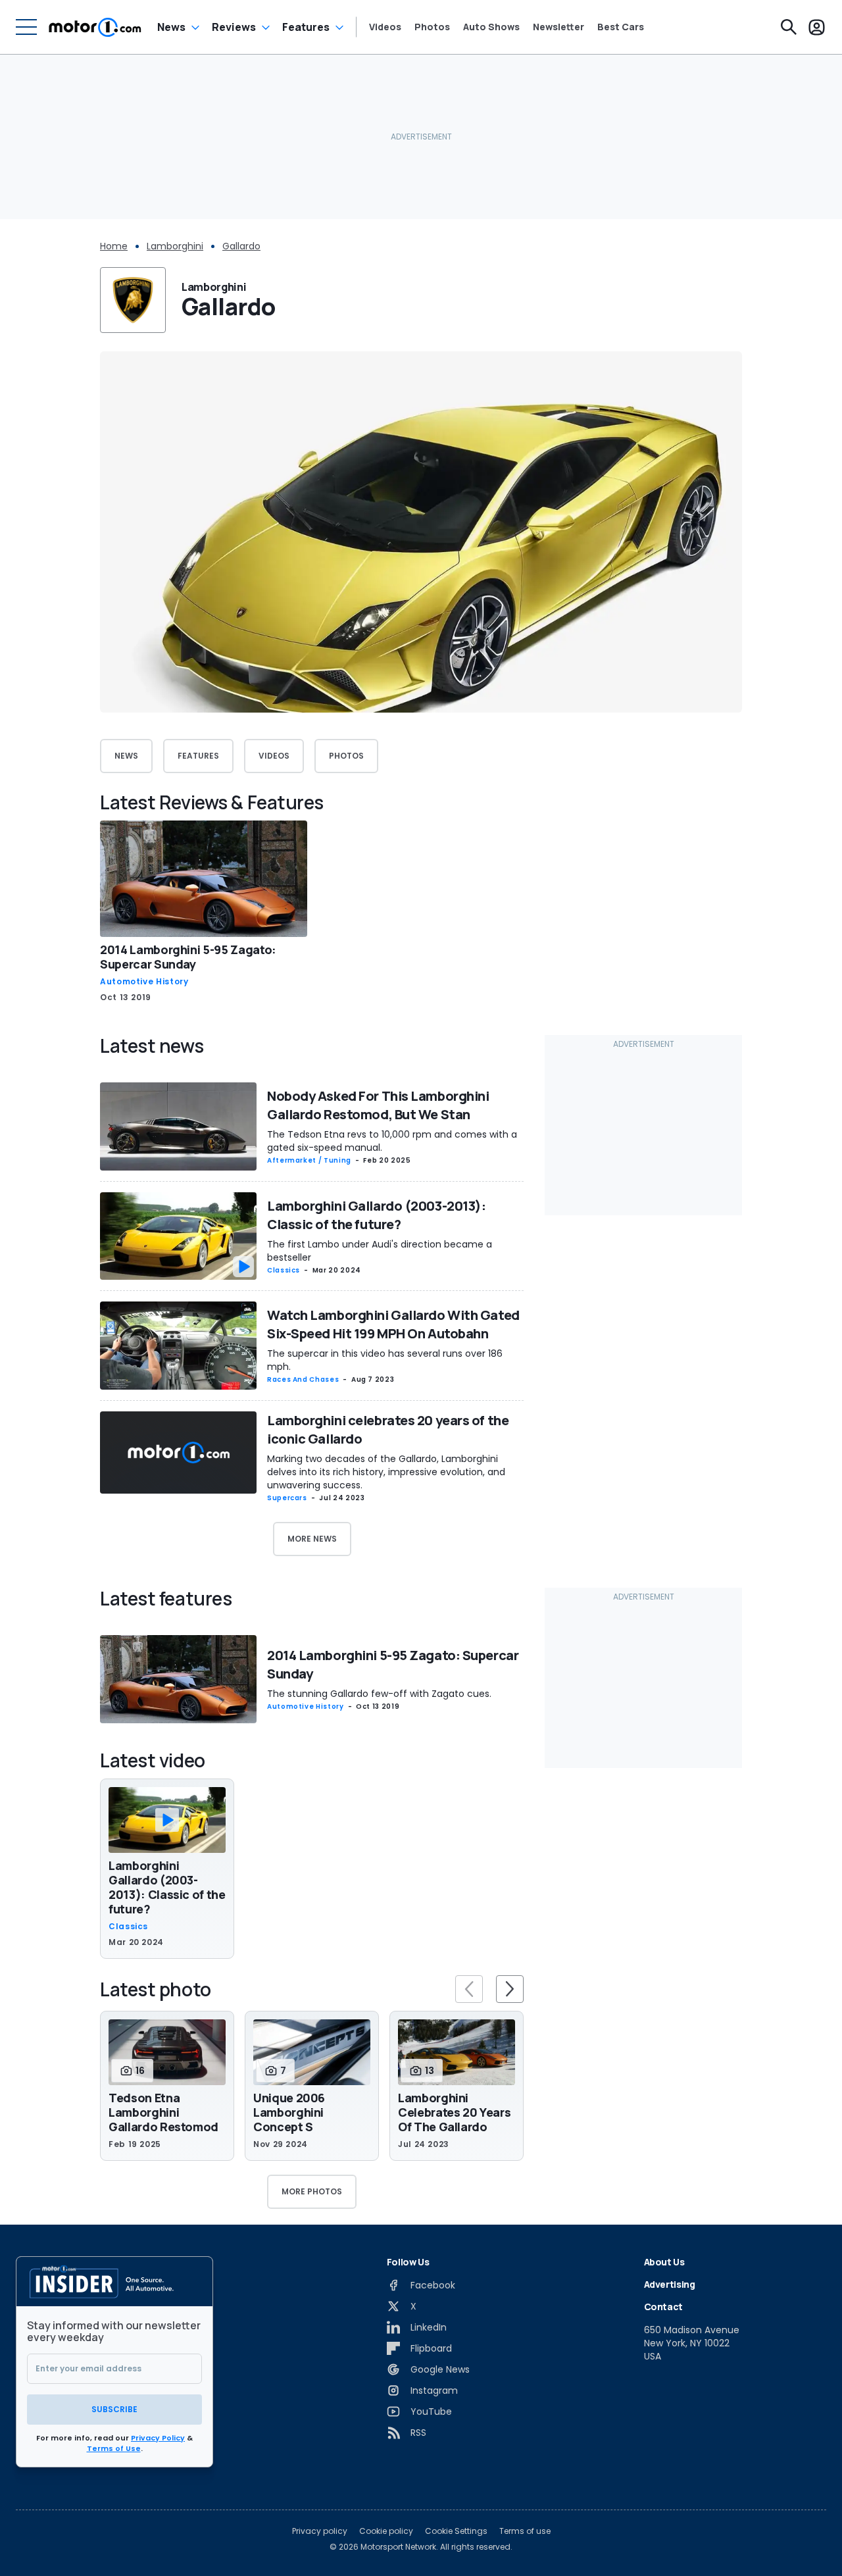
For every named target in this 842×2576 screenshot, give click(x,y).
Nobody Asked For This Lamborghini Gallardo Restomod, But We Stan (378, 1105)
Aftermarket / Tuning (309, 1160)
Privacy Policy (158, 2438)
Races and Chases (303, 1379)
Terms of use (525, 2531)
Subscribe (114, 2409)
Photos (432, 27)
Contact (664, 2307)
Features (306, 27)
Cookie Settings (456, 2531)
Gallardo (241, 246)
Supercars (287, 1498)
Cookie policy (386, 2531)
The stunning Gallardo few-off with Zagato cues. (379, 1694)
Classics (284, 1270)
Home (114, 246)
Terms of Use (114, 2448)
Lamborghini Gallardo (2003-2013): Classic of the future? (376, 1215)
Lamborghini (175, 246)
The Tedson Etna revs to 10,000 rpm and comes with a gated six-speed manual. (392, 1141)
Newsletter (558, 27)
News (171, 27)
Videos (385, 27)
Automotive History (144, 982)
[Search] (789, 27)
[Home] (95, 27)
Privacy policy (320, 2531)
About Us (664, 2262)
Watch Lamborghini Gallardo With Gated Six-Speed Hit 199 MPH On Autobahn (393, 1324)
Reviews (234, 27)
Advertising (670, 2284)
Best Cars (621, 27)
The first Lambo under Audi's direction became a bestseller (380, 1251)
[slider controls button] (469, 1989)
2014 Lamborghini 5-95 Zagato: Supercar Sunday (188, 957)
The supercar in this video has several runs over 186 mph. (385, 1360)
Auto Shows (491, 27)
